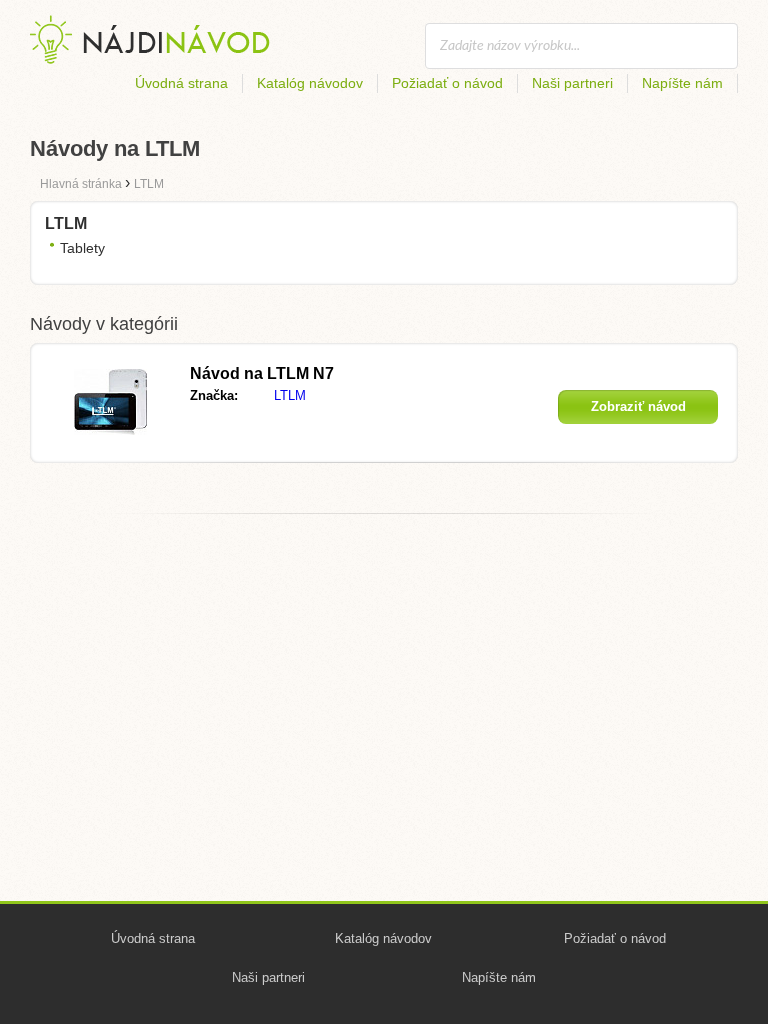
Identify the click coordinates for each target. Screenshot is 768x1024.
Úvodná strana (181, 83)
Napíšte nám (682, 83)
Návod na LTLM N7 (262, 373)
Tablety (82, 248)
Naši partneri (572, 83)
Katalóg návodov (310, 83)
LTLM (290, 395)
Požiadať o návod (447, 83)
